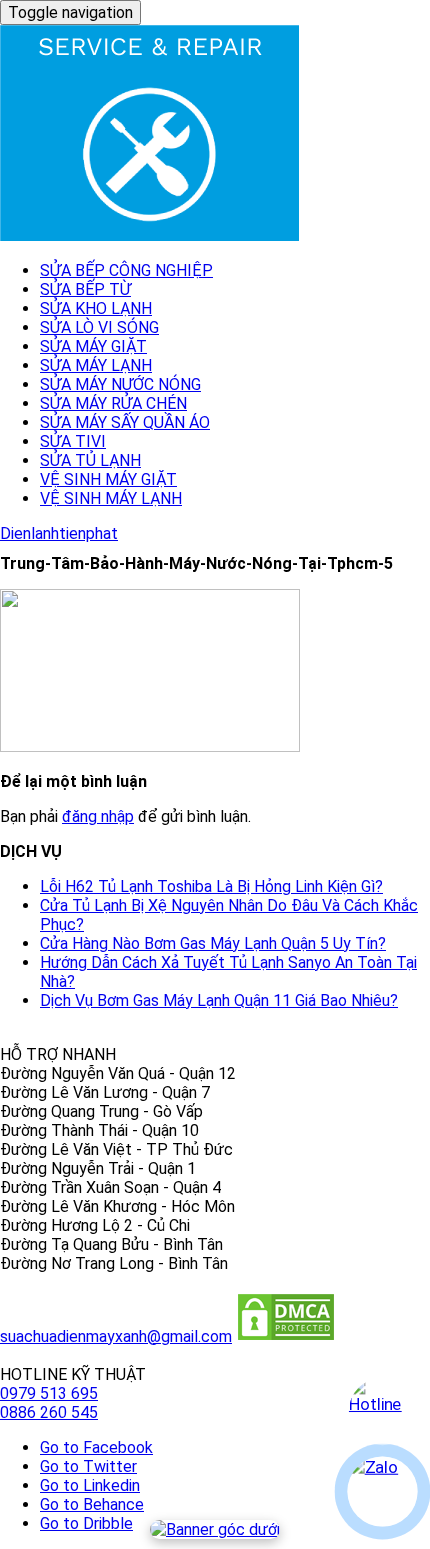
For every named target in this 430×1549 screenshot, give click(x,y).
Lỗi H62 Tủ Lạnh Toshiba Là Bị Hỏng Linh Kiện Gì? (211, 886)
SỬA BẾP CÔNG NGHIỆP (126, 270)
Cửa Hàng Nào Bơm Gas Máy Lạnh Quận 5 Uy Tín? (213, 943)
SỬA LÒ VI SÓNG (99, 327)
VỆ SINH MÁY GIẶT (108, 479)
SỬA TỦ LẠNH (90, 460)
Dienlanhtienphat (59, 533)
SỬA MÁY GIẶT (93, 346)
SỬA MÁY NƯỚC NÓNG (120, 384)
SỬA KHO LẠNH (96, 308)
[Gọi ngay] (382, 1411)
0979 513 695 (49, 1393)
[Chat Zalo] (382, 1491)
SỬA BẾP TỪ (85, 289)
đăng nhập (98, 816)
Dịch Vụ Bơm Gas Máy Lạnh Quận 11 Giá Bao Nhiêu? (219, 1000)
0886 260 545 (49, 1412)
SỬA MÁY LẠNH (96, 365)
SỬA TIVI (73, 441)
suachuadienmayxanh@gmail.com (116, 1336)
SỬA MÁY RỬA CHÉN (113, 403)
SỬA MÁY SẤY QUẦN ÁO (125, 422)
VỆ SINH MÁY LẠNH (111, 498)
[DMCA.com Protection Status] (286, 1336)
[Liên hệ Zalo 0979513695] (215, 1529)
